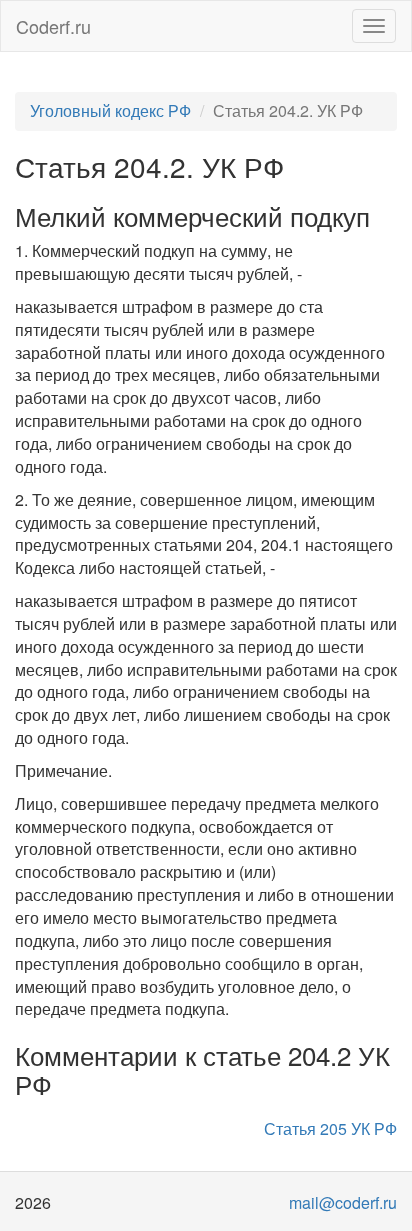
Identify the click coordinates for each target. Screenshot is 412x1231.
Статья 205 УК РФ (330, 1128)
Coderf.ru (53, 26)
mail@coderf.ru (343, 1202)
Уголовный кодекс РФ (110, 110)
